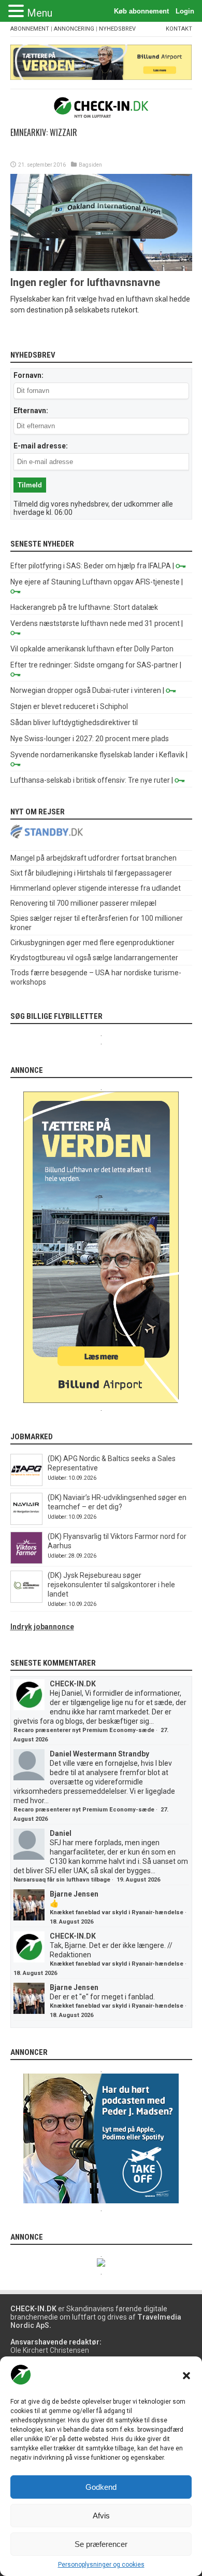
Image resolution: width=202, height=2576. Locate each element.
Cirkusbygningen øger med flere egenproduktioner (92, 943)
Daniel (61, 1833)
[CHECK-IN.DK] (101, 110)
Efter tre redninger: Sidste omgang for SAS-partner (94, 665)
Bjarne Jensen (74, 1894)
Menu (40, 13)
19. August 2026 (138, 1880)
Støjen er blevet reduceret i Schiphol (69, 706)
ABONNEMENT (30, 29)
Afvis (101, 2516)
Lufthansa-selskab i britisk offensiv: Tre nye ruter (90, 780)
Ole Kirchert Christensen (50, 2350)
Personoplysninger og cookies (101, 2565)
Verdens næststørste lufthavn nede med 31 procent (95, 623)
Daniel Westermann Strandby (99, 1754)
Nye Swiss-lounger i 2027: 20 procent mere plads (90, 739)
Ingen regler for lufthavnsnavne (85, 282)
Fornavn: (28, 375)
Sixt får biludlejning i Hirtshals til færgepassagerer (91, 873)
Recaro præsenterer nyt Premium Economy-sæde (84, 1730)
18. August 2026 (71, 1922)
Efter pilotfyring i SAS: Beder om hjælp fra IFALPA (91, 566)
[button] (186, 2376)
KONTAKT (179, 29)
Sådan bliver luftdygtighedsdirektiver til (74, 723)
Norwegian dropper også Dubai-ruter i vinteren (86, 690)
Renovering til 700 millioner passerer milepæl (83, 903)
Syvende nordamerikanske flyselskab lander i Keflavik (97, 755)
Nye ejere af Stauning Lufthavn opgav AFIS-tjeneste (95, 582)
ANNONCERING (74, 29)
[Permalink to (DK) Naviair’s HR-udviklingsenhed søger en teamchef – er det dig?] (26, 1522)
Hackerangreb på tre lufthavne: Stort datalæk (84, 607)
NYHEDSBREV (117, 29)
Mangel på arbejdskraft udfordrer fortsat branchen (93, 858)
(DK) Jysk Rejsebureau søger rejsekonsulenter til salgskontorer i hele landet (111, 1585)
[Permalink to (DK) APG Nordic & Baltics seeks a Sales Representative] (26, 1483)
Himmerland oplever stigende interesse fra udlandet (96, 888)
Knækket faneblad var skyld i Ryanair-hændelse (117, 1912)
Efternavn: (31, 411)
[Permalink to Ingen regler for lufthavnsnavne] (101, 268)
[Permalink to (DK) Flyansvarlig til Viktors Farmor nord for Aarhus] (26, 1561)
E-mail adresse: (41, 446)
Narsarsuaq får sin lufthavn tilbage (62, 1880)
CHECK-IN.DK (73, 1684)
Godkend (101, 2487)
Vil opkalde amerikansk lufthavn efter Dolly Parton (92, 649)
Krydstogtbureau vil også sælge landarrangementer (94, 958)
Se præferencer (101, 2544)
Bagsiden (90, 165)
